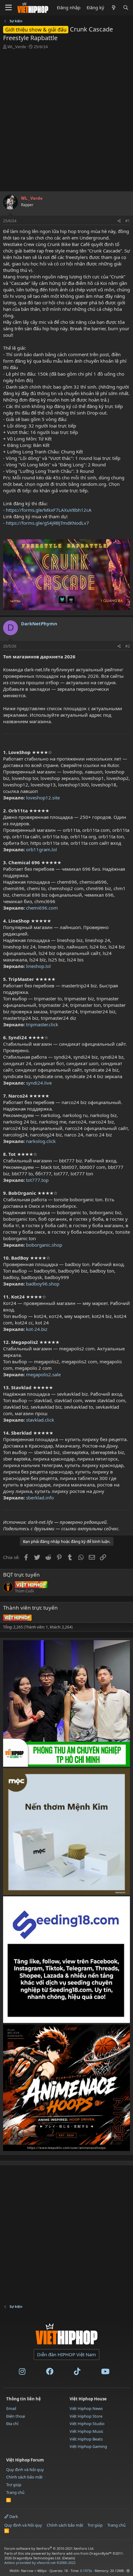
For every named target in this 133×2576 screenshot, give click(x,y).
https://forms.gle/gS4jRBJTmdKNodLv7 (47, 523)
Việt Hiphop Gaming (88, 2446)
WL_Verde (17, 47)
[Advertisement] (66, 119)
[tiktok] (77, 2373)
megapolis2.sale (43, 1374)
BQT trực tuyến (21, 1575)
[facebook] (50, 2373)
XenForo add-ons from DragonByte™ (82, 2553)
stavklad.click (40, 1420)
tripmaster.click (42, 1024)
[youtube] (105, 2373)
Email (11, 2408)
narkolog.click (41, 1141)
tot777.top (37, 1180)
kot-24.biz (37, 1329)
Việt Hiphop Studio (87, 2424)
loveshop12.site (43, 798)
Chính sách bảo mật (24, 2477)
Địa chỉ (12, 2424)
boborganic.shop (44, 1245)
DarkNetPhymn (39, 623)
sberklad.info (40, 1498)
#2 (128, 646)
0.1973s (86, 2571)
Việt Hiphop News (86, 2408)
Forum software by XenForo (49, 2548)
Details (69, 2558)
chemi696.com (42, 908)
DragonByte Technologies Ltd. (37, 2558)
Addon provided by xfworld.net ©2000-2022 (40, 2563)
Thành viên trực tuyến (30, 1608)
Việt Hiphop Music (86, 2431)
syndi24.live (39, 1083)
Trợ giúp (14, 2485)
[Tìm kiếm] (126, 8)
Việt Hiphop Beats (86, 2439)
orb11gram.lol (41, 849)
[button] (128, 2571)
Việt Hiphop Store (86, 2416)
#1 (128, 221)
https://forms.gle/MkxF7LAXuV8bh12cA (49, 510)
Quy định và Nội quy (25, 2470)
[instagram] (22, 2373)
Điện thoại (16, 2416)
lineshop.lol (38, 966)
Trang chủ (15, 2492)
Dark (13, 2516)
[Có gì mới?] (113, 8)
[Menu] (9, 8)
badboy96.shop (43, 1284)
